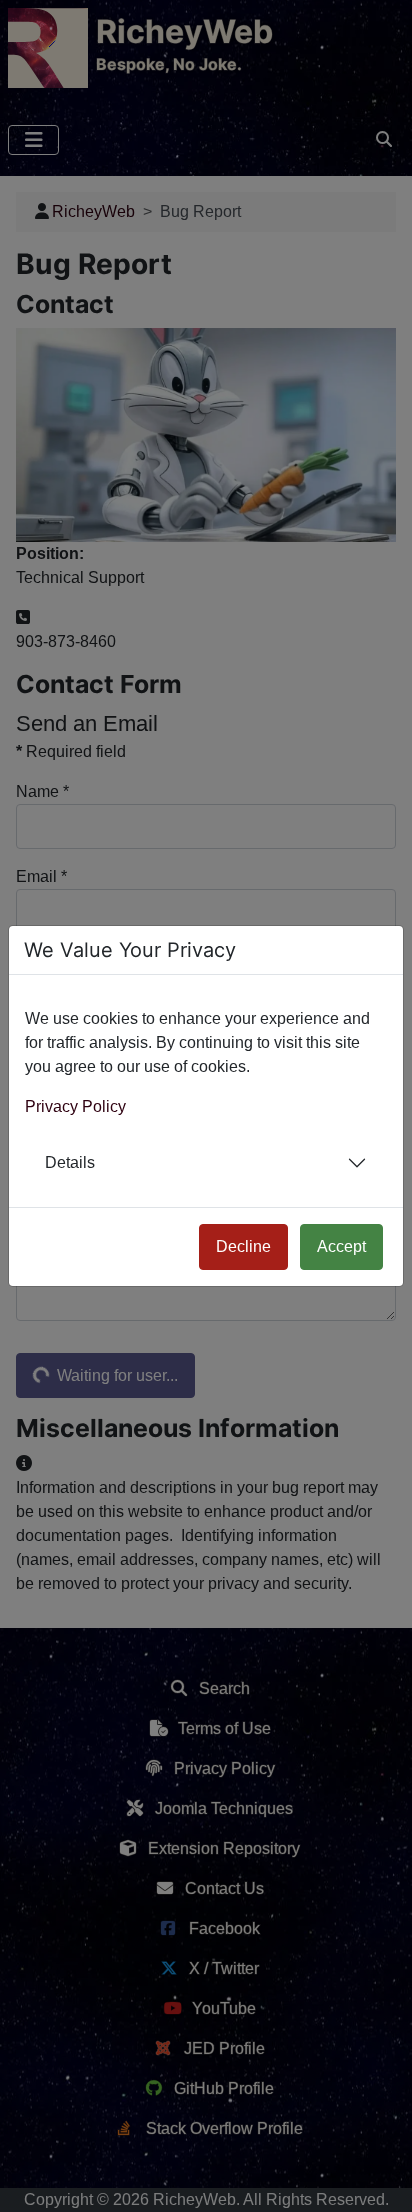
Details (70, 1162)
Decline (243, 1246)
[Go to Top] (379, 2179)
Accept (341, 1246)
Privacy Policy (75, 1106)
